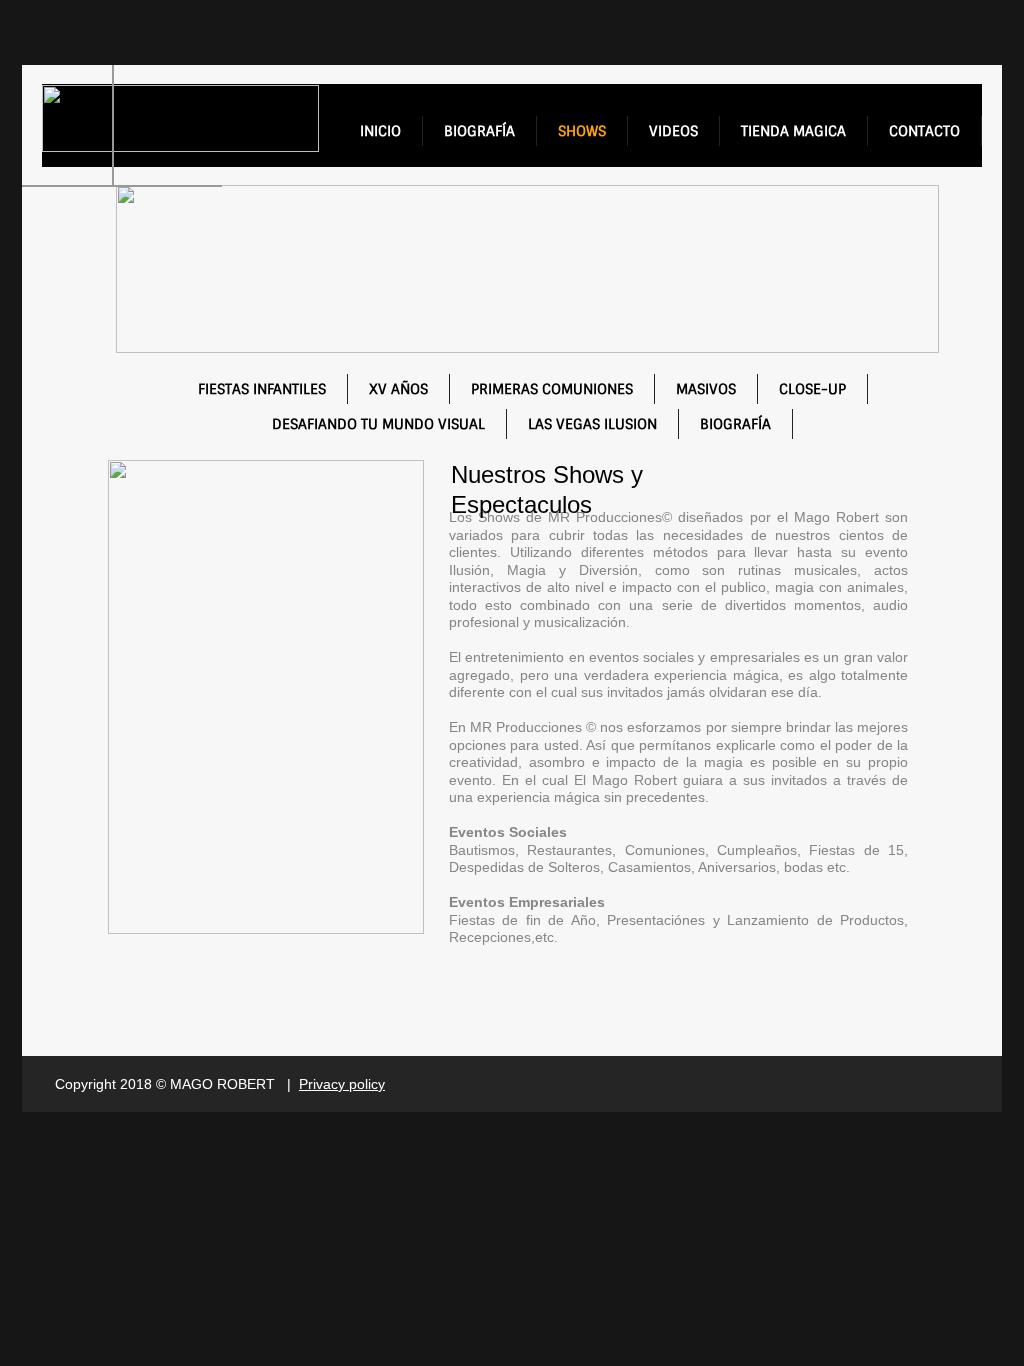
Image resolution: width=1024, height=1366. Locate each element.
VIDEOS (673, 131)
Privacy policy (342, 1084)
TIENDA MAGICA (793, 131)
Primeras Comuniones (552, 389)
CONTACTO (924, 131)
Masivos (706, 389)
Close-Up (812, 389)
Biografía (735, 424)
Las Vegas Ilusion (592, 424)
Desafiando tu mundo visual (378, 424)
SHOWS (582, 131)
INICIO (380, 131)
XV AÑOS (398, 389)
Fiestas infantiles (262, 389)
